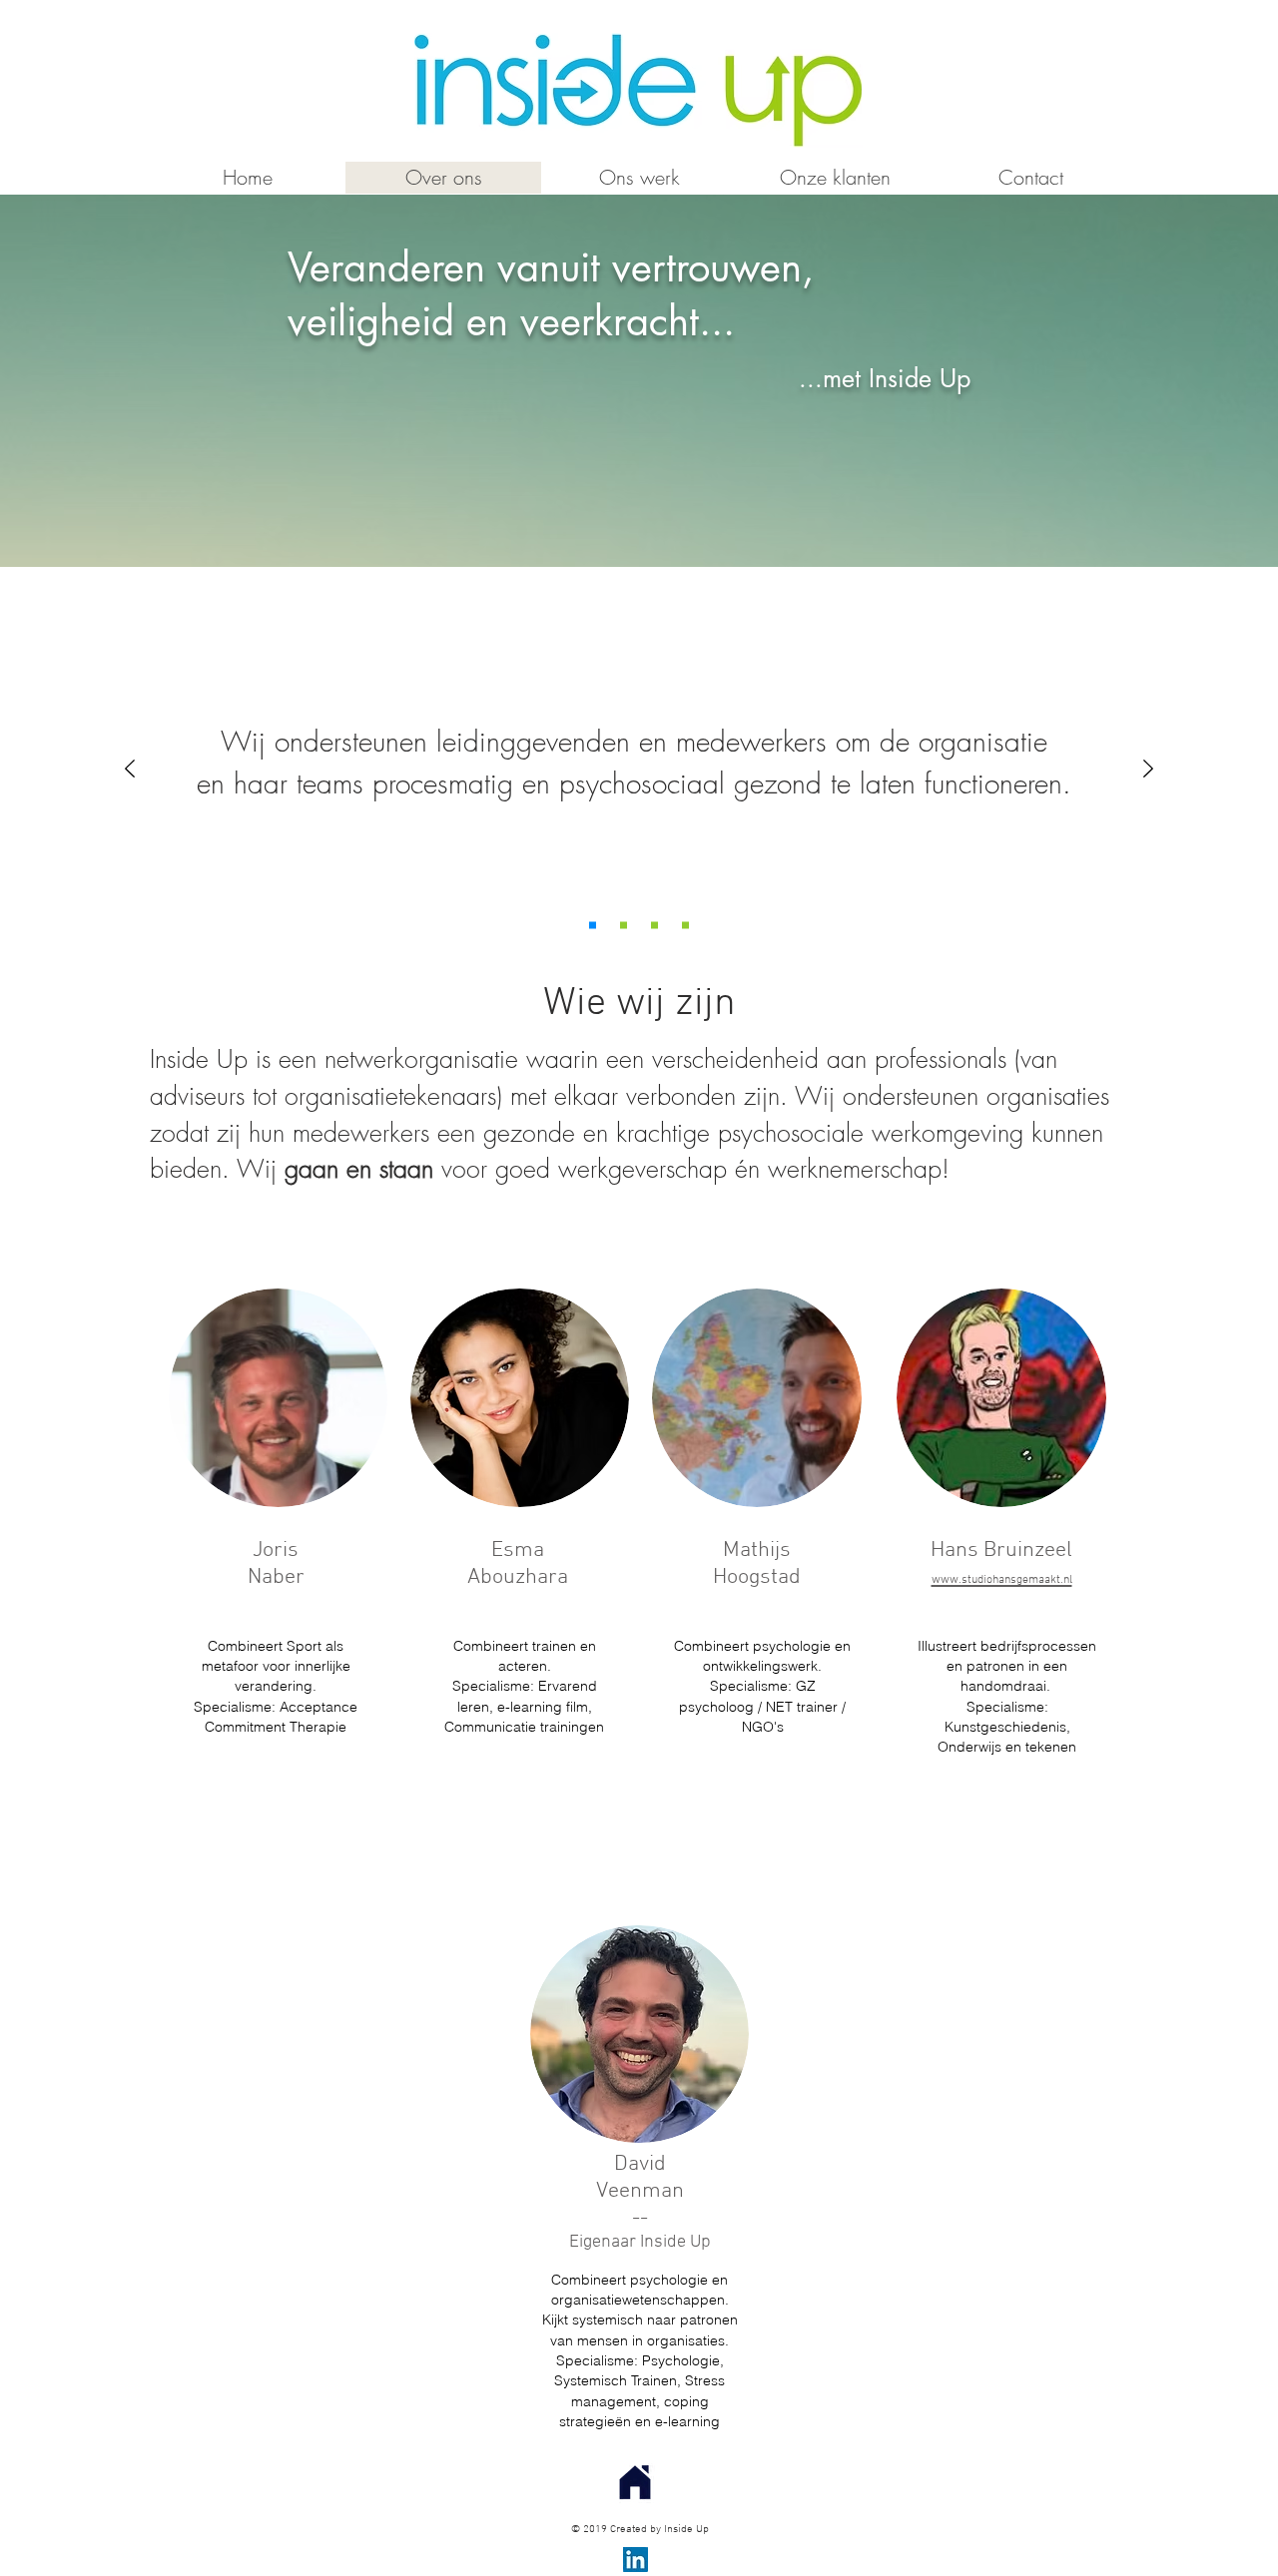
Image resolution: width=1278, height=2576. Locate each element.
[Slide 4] (654, 926)
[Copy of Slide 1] (624, 926)
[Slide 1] (685, 926)
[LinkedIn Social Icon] (636, 2560)
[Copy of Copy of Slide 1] (593, 926)
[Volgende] (1148, 770)
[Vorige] (130, 770)
